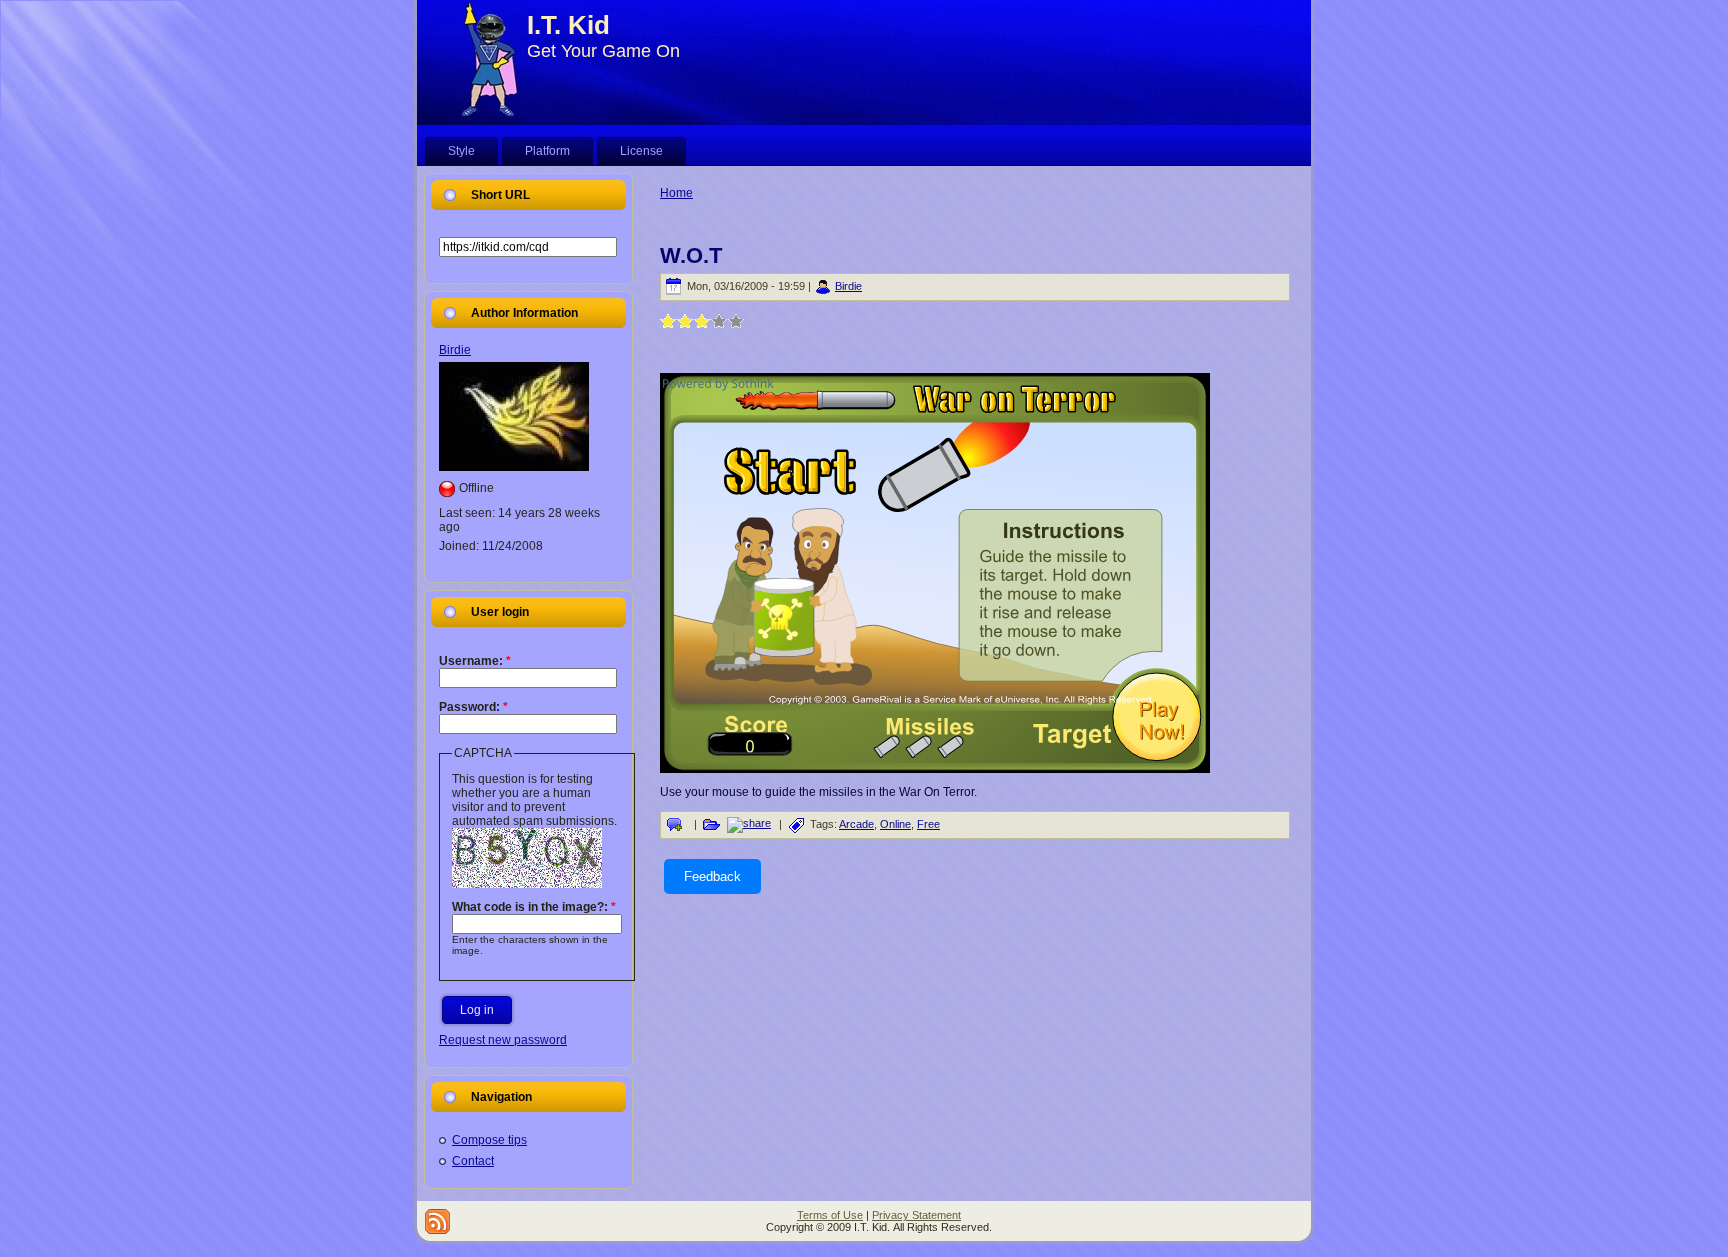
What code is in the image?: (534, 907)
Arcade (856, 824)
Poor (668, 320)
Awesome (736, 320)
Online (895, 824)
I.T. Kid (568, 25)
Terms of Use (830, 1215)
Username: (475, 661)
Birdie (455, 350)
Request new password (503, 1040)
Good (702, 320)
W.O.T (691, 255)
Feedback (712, 876)
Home (676, 193)
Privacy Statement (916, 1215)
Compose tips (489, 1140)
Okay (685, 320)
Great (719, 320)
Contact (473, 1161)
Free (928, 824)
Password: (473, 707)
